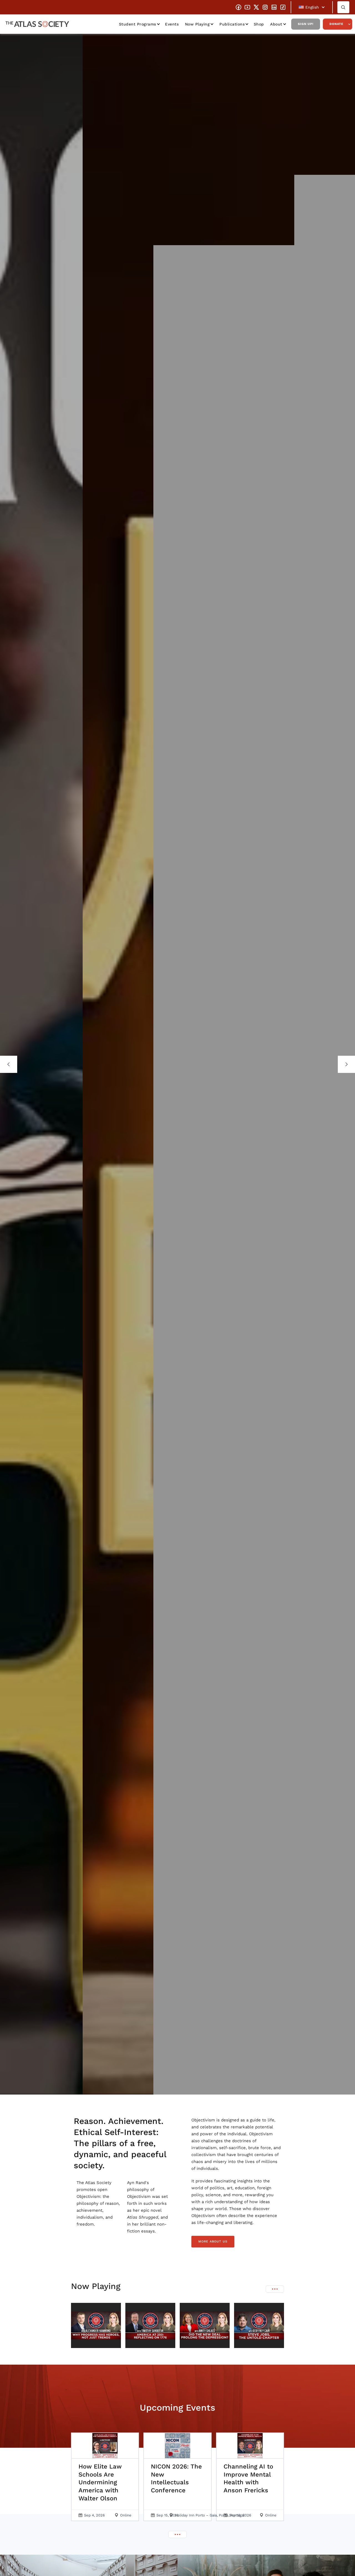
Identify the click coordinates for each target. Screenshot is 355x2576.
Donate (336, 24)
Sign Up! (306, 24)
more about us (213, 2241)
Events (172, 24)
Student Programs (138, 24)
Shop (259, 24)
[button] (312, 7)
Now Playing (197, 24)
